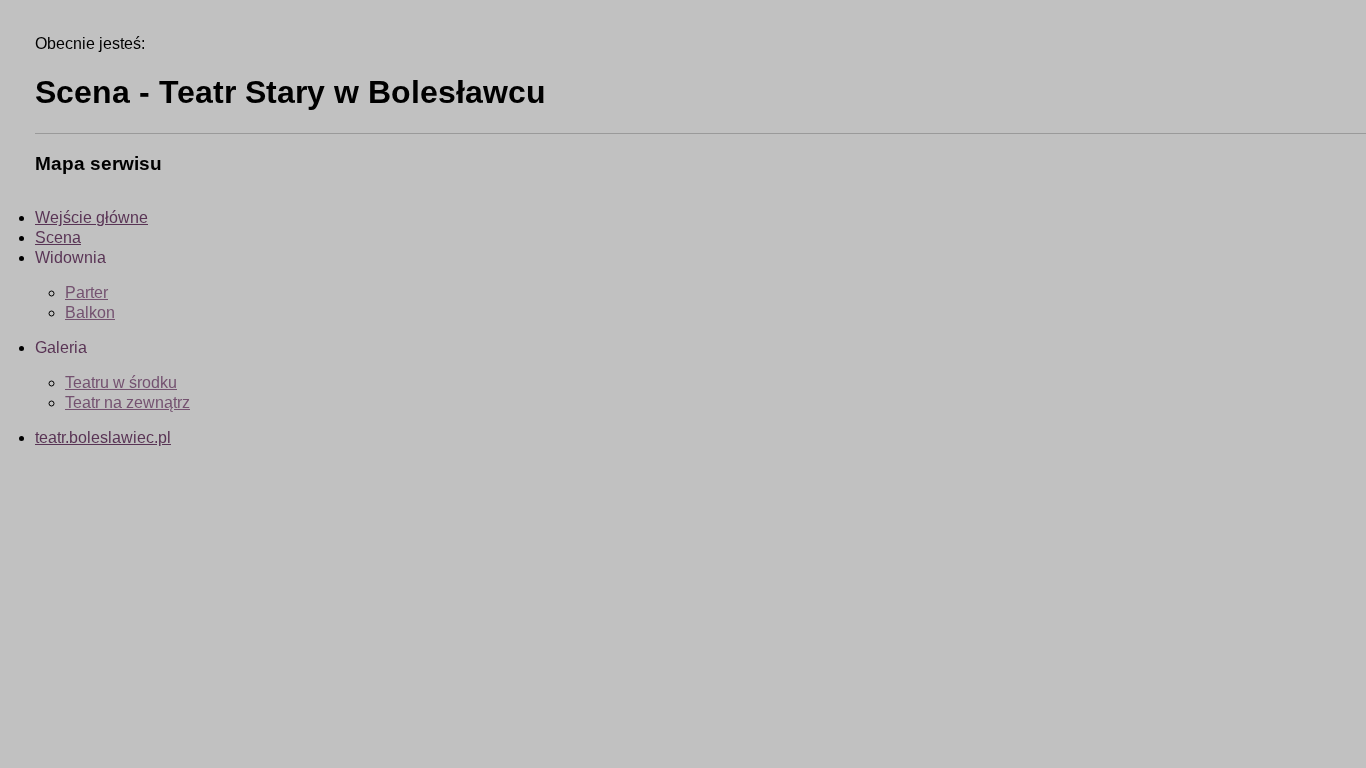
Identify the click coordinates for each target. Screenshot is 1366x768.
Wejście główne (91, 217)
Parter (86, 292)
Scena (58, 237)
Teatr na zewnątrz (127, 402)
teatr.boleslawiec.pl (103, 437)
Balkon (90, 312)
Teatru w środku (121, 382)
